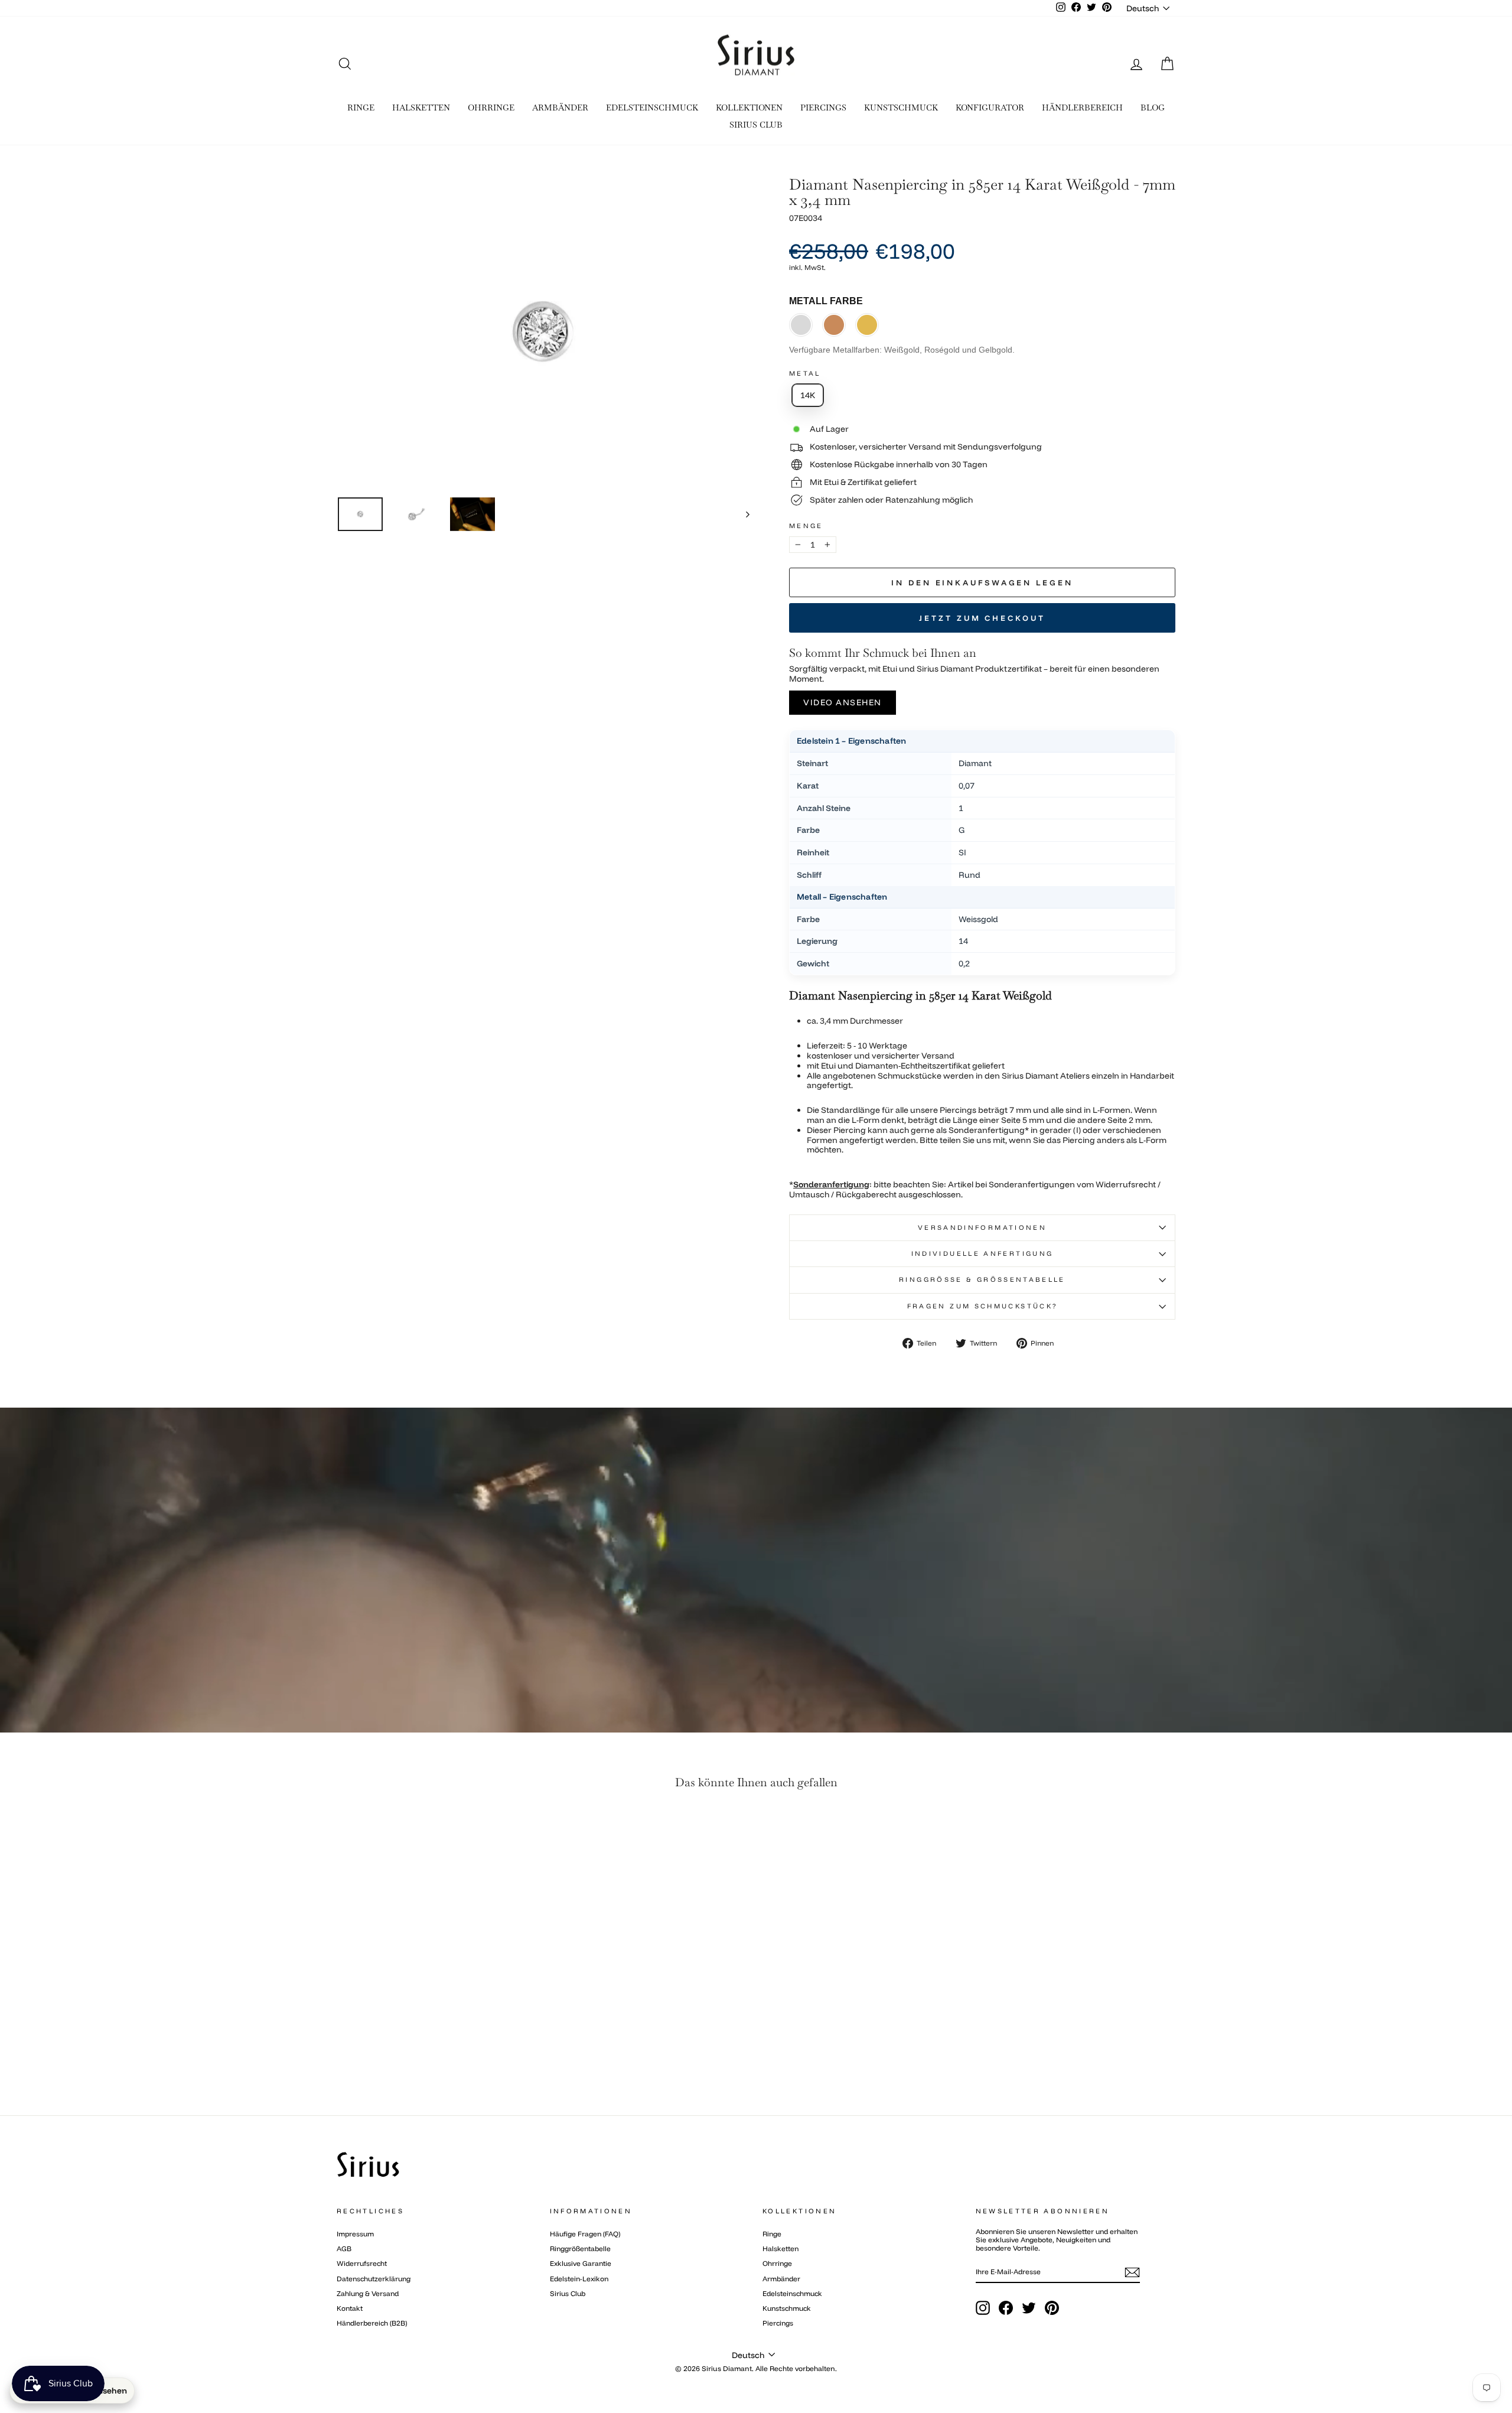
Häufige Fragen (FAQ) (585, 2234)
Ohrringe (777, 2263)
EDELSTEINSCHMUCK (652, 108)
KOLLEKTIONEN (749, 108)
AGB (344, 2248)
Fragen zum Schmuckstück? (983, 1306)
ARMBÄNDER (560, 108)
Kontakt (350, 2308)
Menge (806, 526)
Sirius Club (568, 2293)
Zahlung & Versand (368, 2293)
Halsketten (781, 2248)
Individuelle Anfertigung (983, 1253)
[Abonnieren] (1132, 2272)
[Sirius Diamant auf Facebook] (1006, 2308)
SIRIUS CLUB (756, 125)
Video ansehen (843, 702)
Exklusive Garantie (581, 2263)
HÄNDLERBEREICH (1082, 108)
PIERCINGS (823, 108)
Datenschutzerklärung (374, 2279)
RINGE (361, 108)
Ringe (772, 2234)
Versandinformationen (982, 1227)
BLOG (1153, 108)
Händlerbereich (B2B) (372, 2323)
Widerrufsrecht (362, 2263)
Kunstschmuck (787, 2308)
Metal (805, 374)
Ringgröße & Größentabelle (982, 1279)
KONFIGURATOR (990, 108)
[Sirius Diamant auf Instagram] (983, 2308)
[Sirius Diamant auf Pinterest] (1052, 2308)
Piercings (778, 2323)
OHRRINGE (491, 108)
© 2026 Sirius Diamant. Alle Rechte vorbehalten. (756, 2368)
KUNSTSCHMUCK (901, 108)
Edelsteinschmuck (792, 2293)
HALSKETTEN (421, 108)
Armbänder (781, 2279)
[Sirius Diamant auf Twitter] (1029, 2308)
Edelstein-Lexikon (579, 2279)
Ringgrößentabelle (580, 2248)
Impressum (355, 2234)
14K (808, 395)
